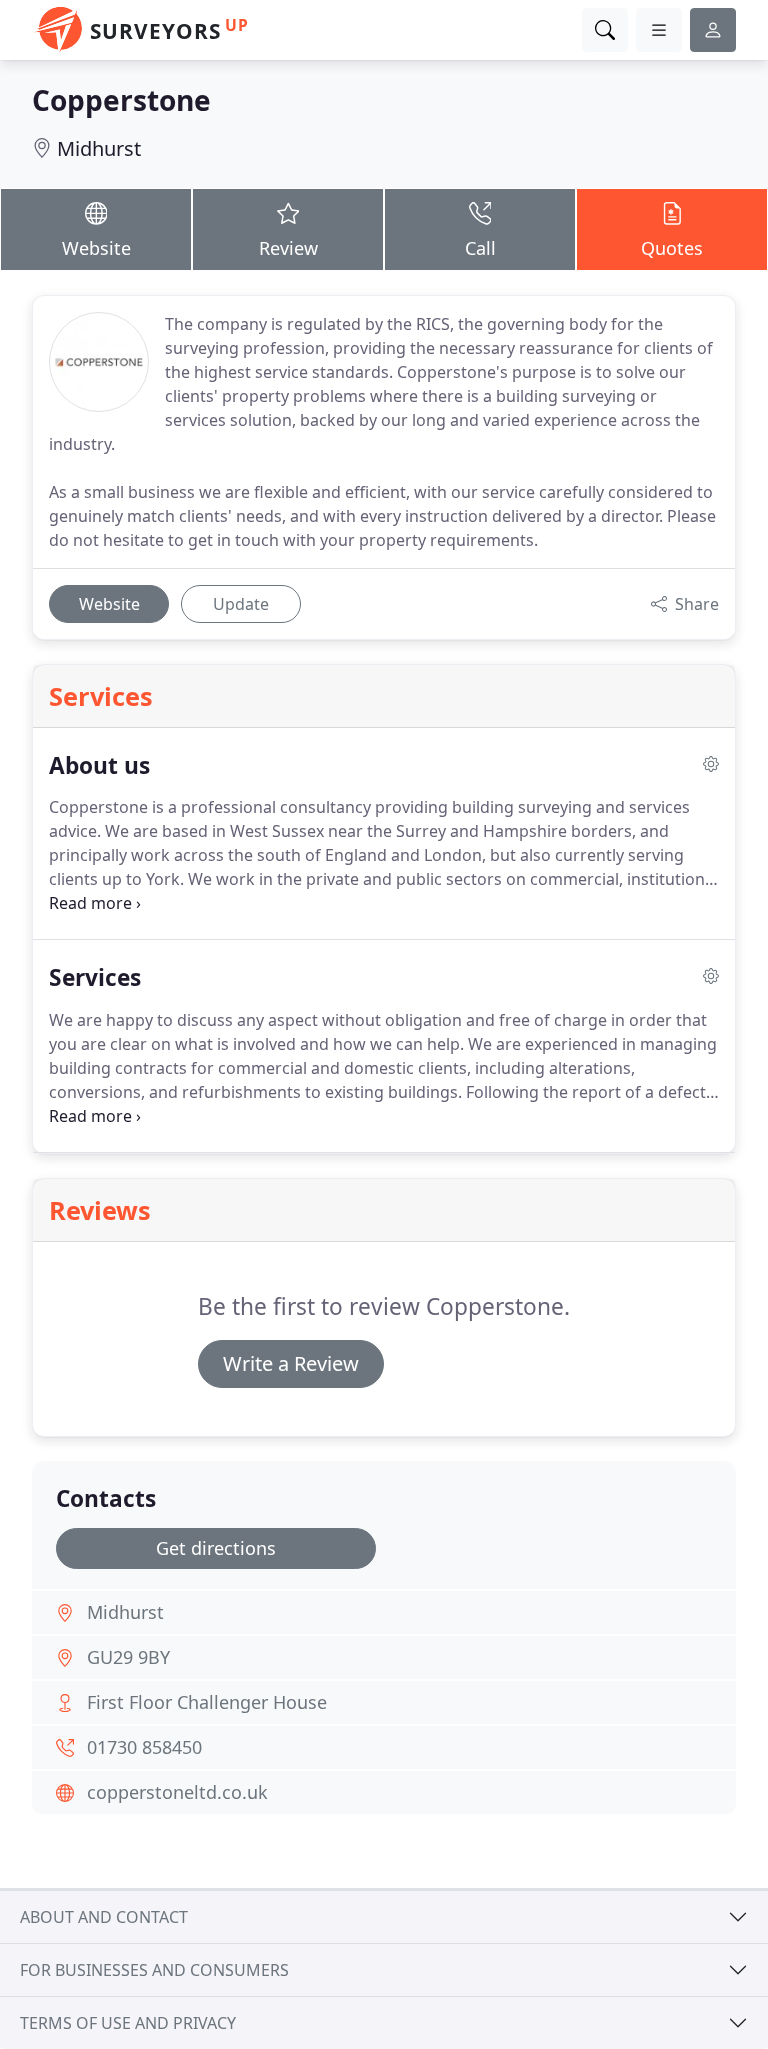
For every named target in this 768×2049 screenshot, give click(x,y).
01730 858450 (144, 1747)
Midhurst (99, 148)
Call (480, 248)
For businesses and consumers (154, 1970)
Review (288, 248)
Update (241, 604)
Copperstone (121, 100)
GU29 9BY (128, 1657)
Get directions (216, 1548)
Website (96, 248)
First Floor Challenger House (207, 1702)
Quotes (672, 248)
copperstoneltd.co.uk (177, 1792)
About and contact (104, 1917)
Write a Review (291, 1363)
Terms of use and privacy (128, 2023)
